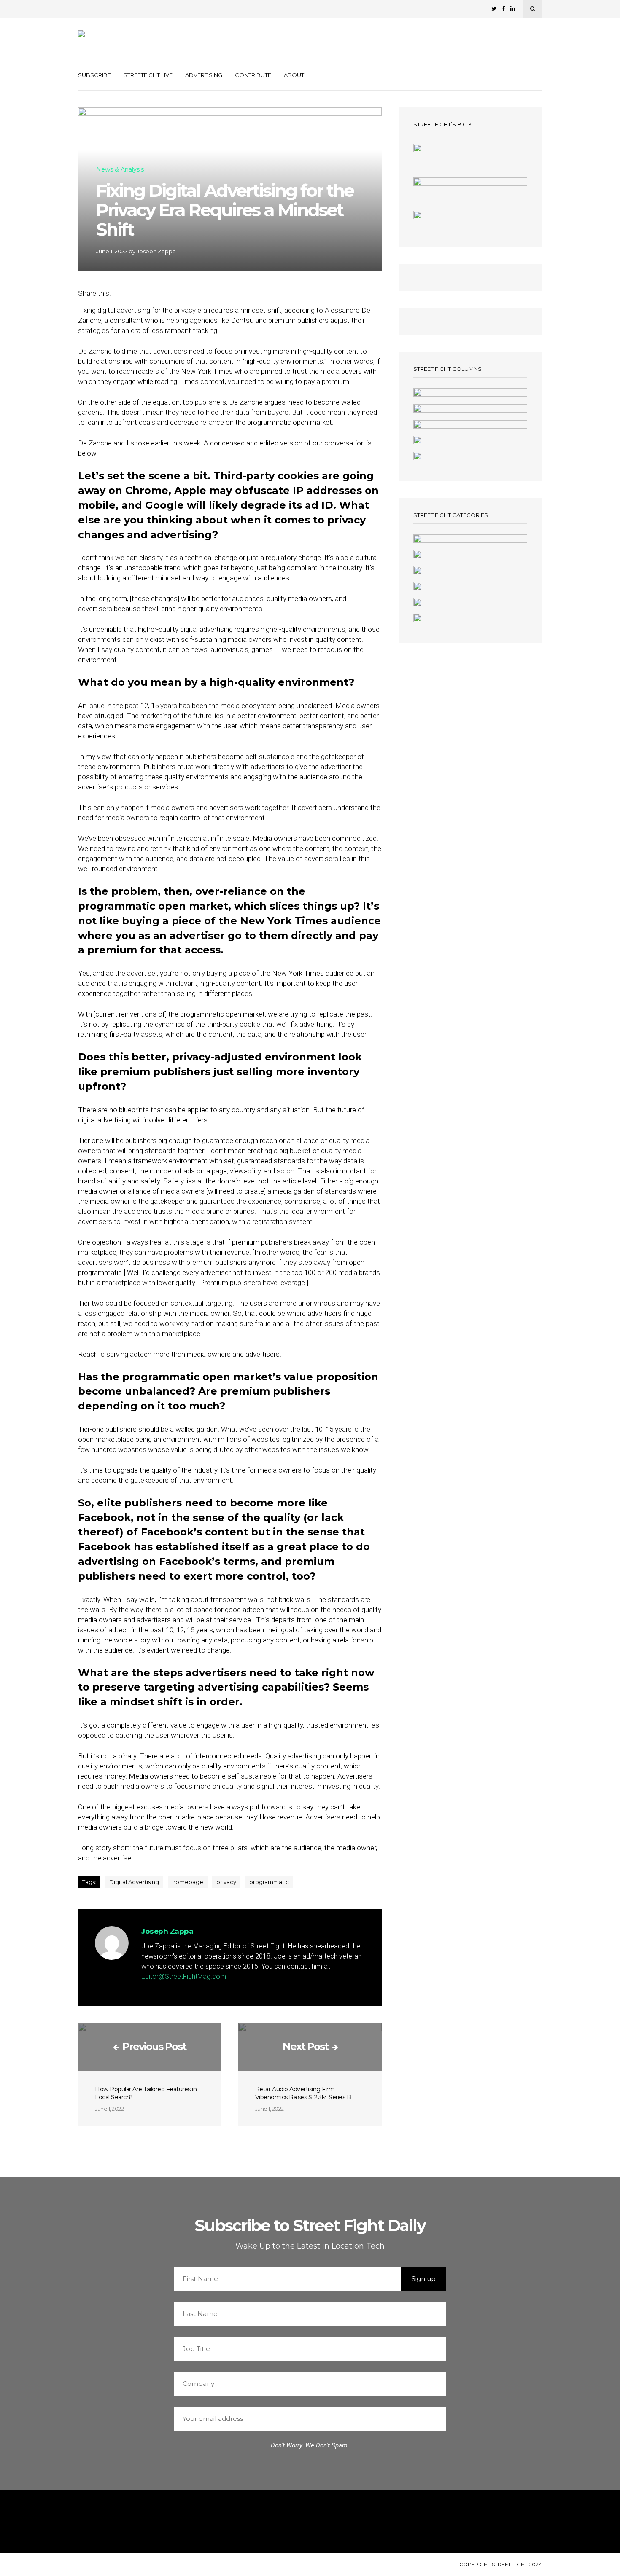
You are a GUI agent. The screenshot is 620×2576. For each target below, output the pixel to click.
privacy (226, 1882)
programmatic (269, 1882)
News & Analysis (120, 170)
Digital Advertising (134, 1882)
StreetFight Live (148, 75)
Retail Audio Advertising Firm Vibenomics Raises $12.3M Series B (303, 2093)
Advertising (204, 75)
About (294, 75)
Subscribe (94, 75)
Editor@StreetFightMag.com (184, 1976)
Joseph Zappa (156, 251)
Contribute (253, 75)
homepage (188, 1882)
